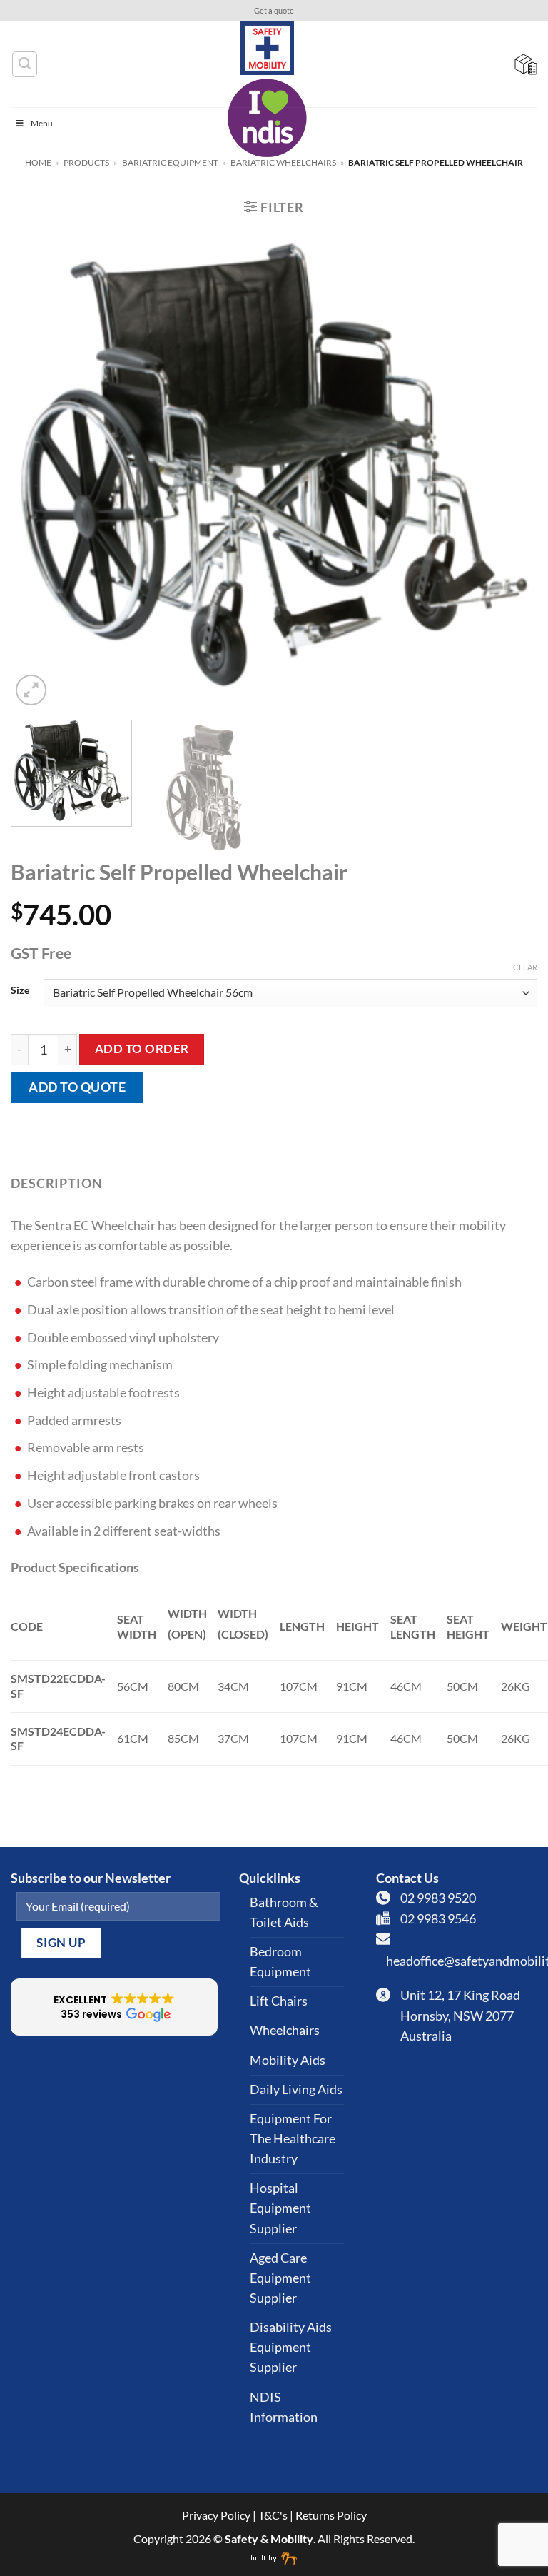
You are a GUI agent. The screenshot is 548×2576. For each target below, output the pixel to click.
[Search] (25, 64)
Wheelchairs (285, 2030)
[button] (274, 207)
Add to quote (77, 1087)
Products (86, 162)
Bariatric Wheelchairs (283, 162)
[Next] (509, 469)
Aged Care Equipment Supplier (280, 2278)
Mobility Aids (288, 2060)
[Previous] (39, 469)
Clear (525, 967)
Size (20, 991)
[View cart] (526, 64)
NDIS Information (284, 2407)
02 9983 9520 (438, 1898)
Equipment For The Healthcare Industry (293, 2139)
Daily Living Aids (296, 2089)
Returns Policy (331, 2515)
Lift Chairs (279, 2001)
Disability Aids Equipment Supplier (291, 2347)
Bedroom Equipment (280, 1962)
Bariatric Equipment (170, 162)
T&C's (273, 2515)
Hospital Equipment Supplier (280, 2208)
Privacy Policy (216, 2515)
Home (38, 162)
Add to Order (142, 1048)
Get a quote (274, 11)
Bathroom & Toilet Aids (284, 1912)
